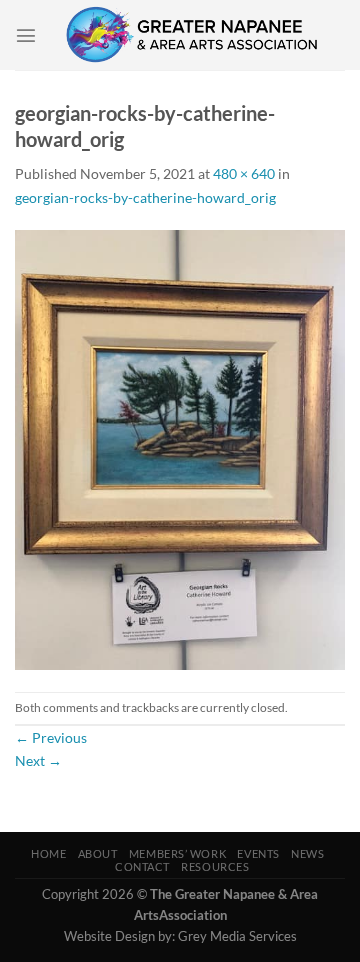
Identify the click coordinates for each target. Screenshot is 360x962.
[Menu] (26, 35)
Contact (142, 866)
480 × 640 (244, 173)
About (98, 853)
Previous (51, 737)
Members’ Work (177, 853)
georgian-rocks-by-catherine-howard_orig (145, 197)
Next (38, 760)
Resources (215, 866)
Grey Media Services (237, 936)
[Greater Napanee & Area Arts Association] (191, 35)
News (307, 853)
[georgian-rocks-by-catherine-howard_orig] (180, 448)
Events (258, 853)
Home (48, 853)
